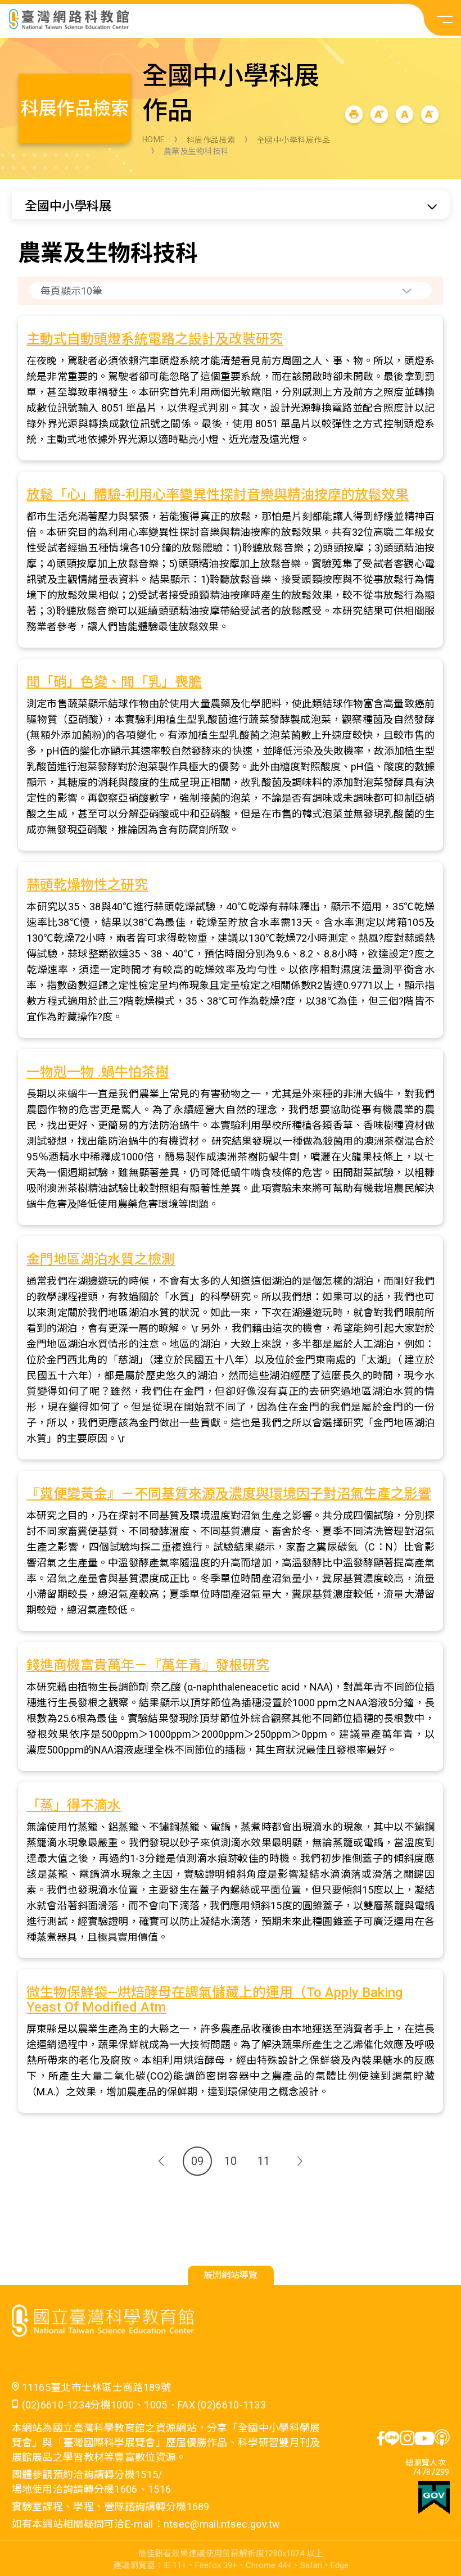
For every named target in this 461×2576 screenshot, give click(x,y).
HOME (154, 139)
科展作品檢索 (211, 140)
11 (264, 2161)
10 (231, 2161)
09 (197, 2161)
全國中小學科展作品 (294, 140)
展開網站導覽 (231, 2275)
